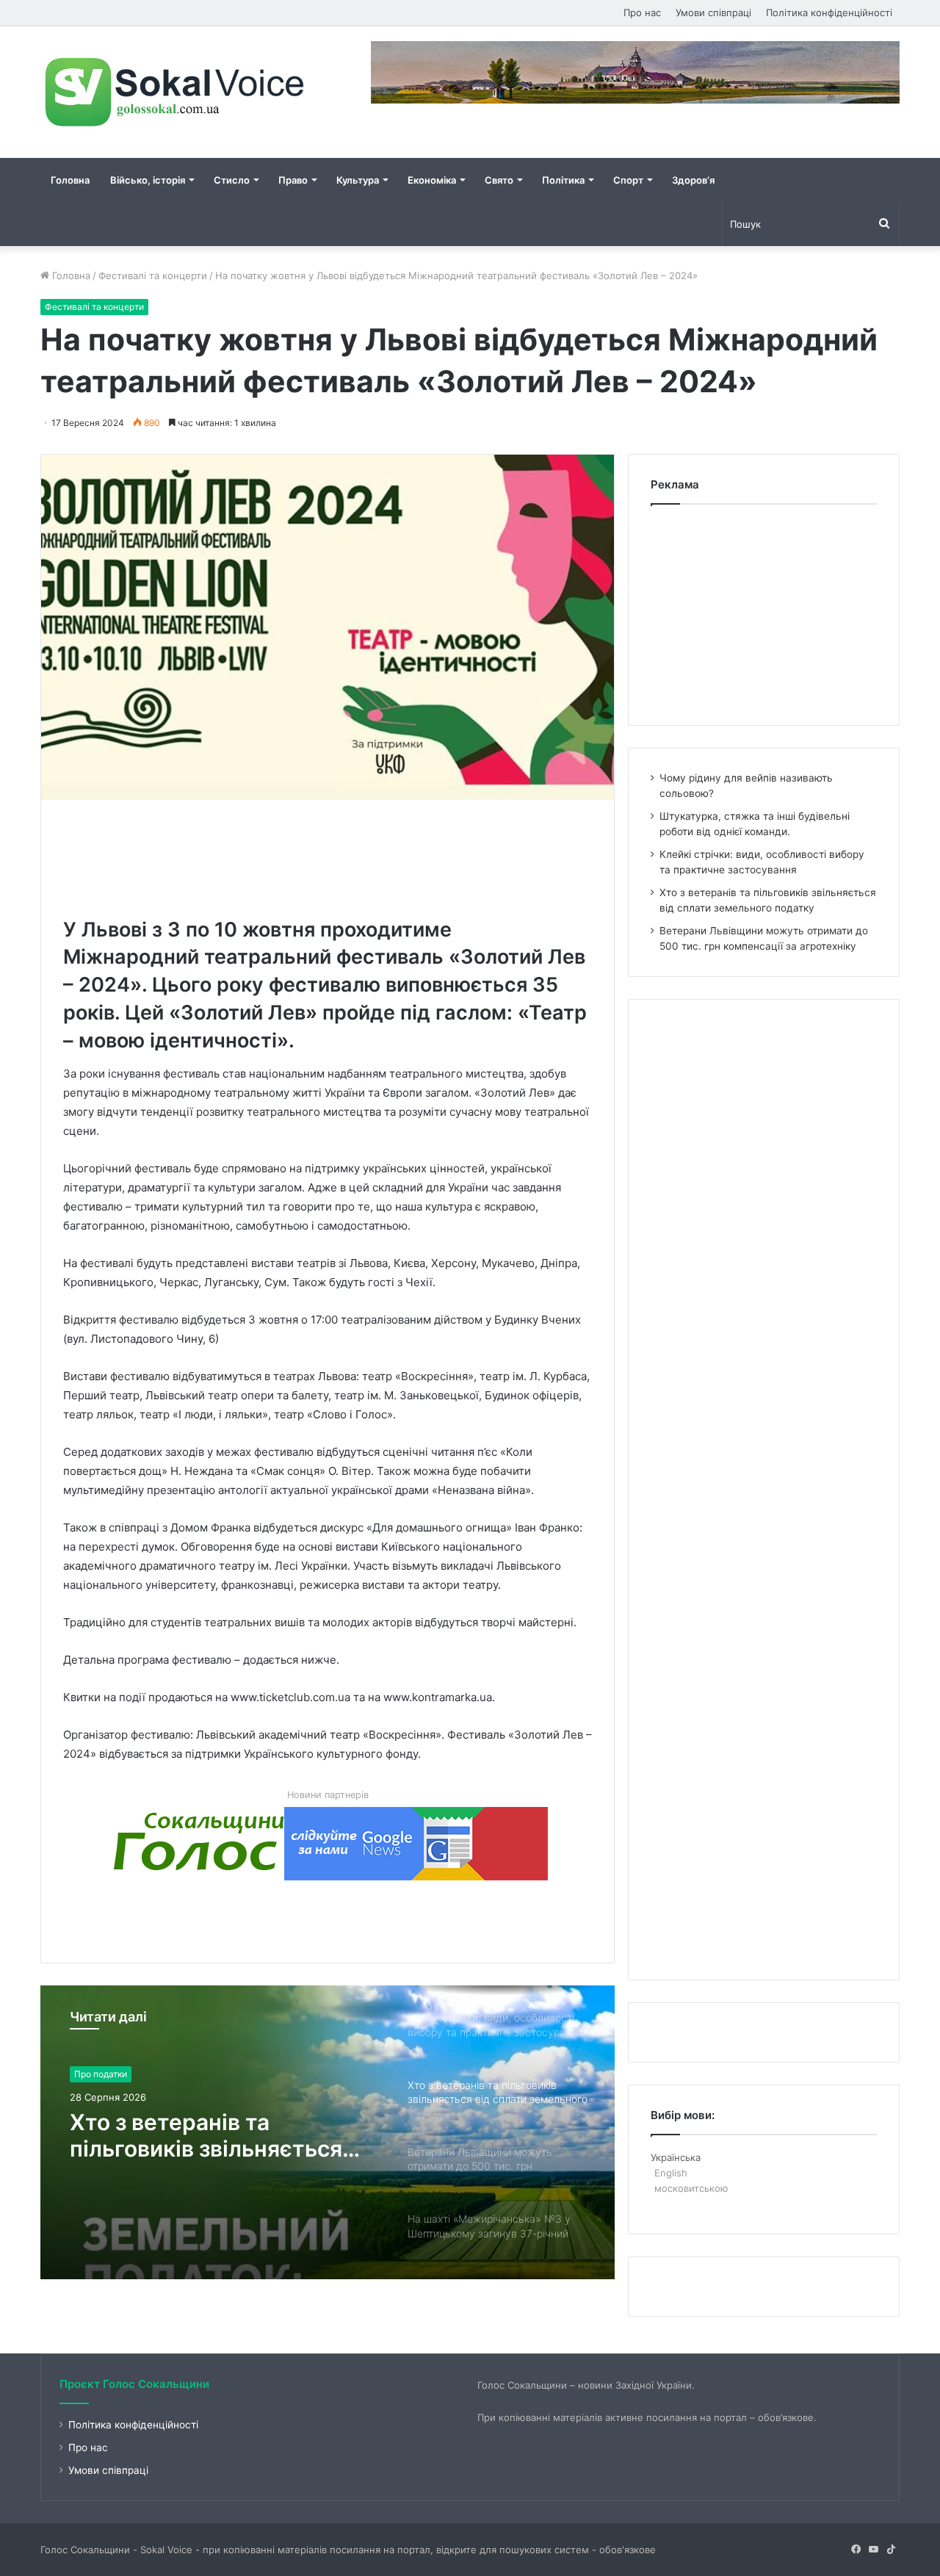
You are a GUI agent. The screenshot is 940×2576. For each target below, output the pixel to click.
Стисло (232, 180)
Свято (499, 180)
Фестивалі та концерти (153, 275)
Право (293, 180)
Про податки (101, 2074)
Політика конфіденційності (829, 12)
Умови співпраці (713, 12)
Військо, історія (148, 180)
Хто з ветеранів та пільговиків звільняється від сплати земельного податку (206, 2135)
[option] (328, 2132)
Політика (563, 180)
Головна (70, 180)
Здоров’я (693, 180)
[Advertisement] (330, 855)
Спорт (628, 180)
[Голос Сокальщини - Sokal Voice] (176, 92)
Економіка (432, 180)
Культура (358, 180)
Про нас (642, 12)
